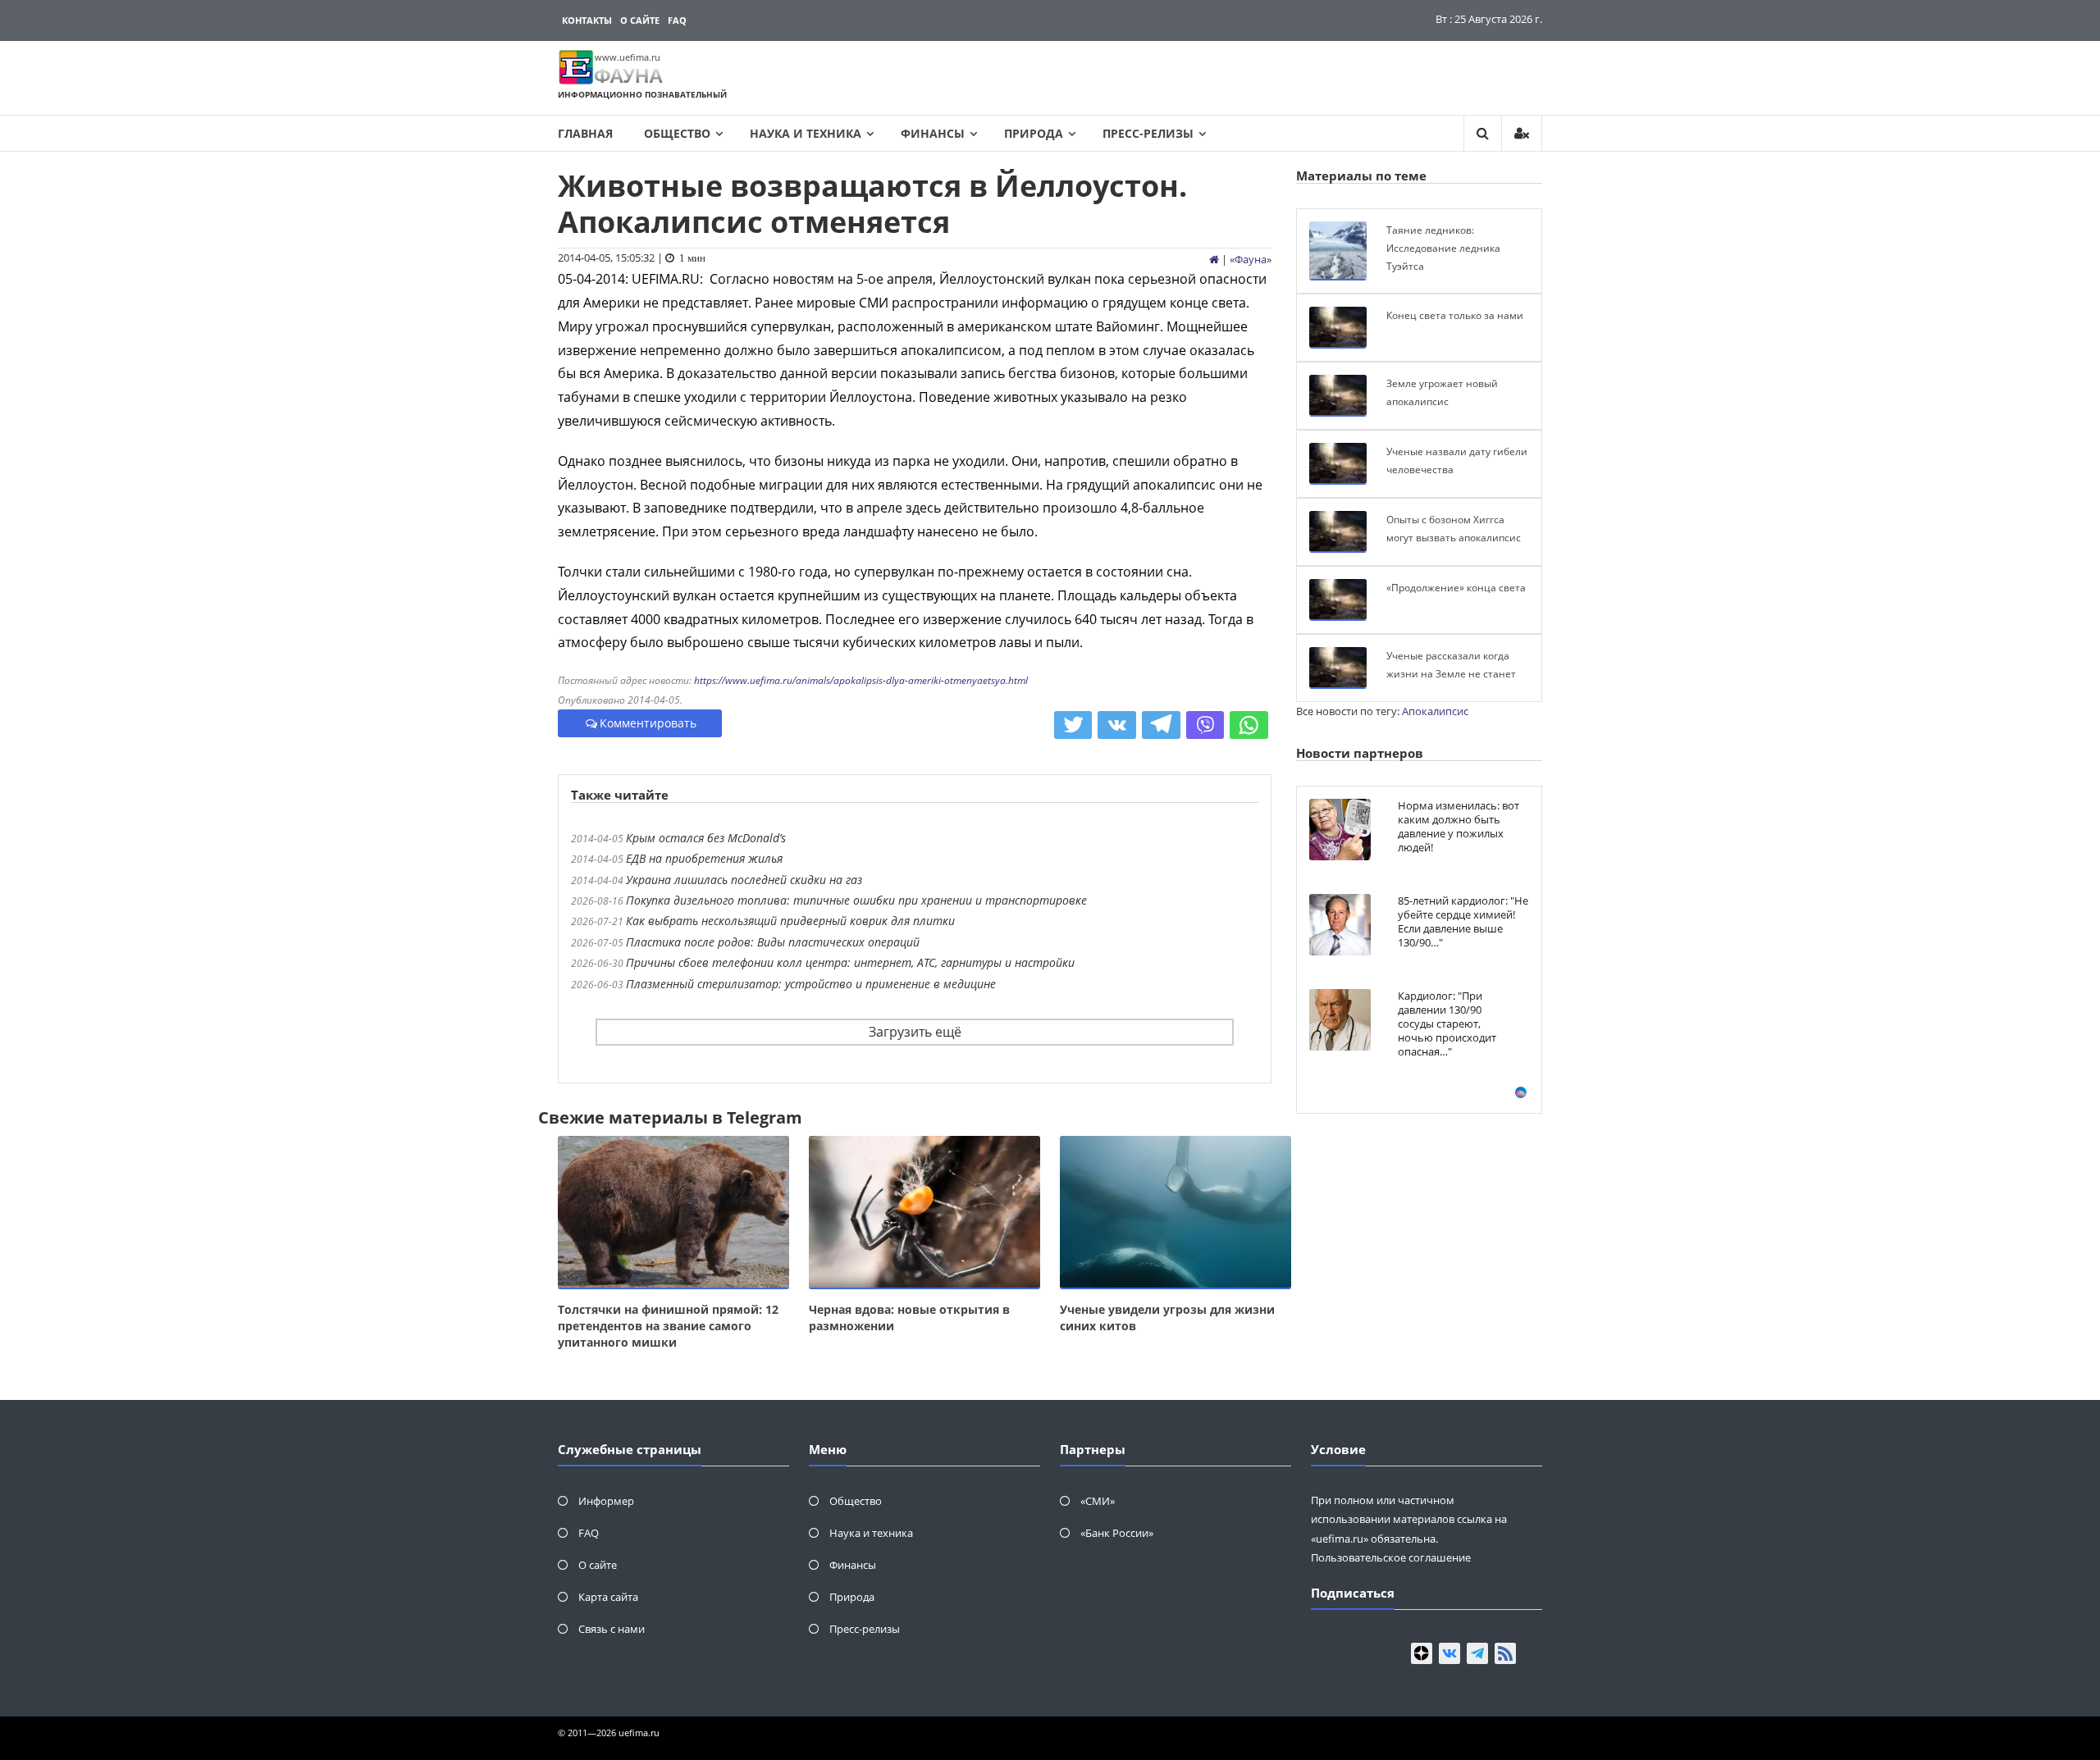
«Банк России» (1117, 1533)
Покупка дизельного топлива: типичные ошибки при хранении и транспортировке (856, 900)
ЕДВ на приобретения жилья (704, 858)
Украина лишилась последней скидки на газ (744, 880)
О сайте (640, 20)
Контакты (587, 20)
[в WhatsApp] (1249, 725)
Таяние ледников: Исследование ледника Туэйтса (1443, 248)
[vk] (1449, 1653)
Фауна (1251, 259)
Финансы (933, 133)
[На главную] (1214, 259)
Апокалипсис (1435, 711)
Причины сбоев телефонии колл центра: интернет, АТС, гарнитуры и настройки (850, 962)
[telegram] (1477, 1653)
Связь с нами (612, 1629)
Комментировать (648, 723)
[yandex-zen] (1422, 1653)
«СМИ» (1098, 1501)
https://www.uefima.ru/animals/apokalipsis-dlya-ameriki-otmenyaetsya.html (861, 680)
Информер (606, 1501)
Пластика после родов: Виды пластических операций (773, 942)
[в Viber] (1205, 725)
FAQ (677, 20)
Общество (677, 133)
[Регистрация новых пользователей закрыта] (1522, 133)
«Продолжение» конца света (1456, 588)
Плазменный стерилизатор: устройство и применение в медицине (811, 984)
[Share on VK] (1117, 725)
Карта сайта (608, 1597)
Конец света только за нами (1455, 315)
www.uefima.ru (628, 57)
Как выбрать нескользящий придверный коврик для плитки (790, 921)
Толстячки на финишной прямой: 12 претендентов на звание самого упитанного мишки (668, 1326)
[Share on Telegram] (1161, 725)
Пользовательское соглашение (1391, 1557)
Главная (585, 133)
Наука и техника (806, 133)
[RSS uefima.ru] (1505, 1653)
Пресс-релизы (1148, 133)
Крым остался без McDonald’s (706, 838)
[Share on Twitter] (1073, 725)
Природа (1034, 133)
